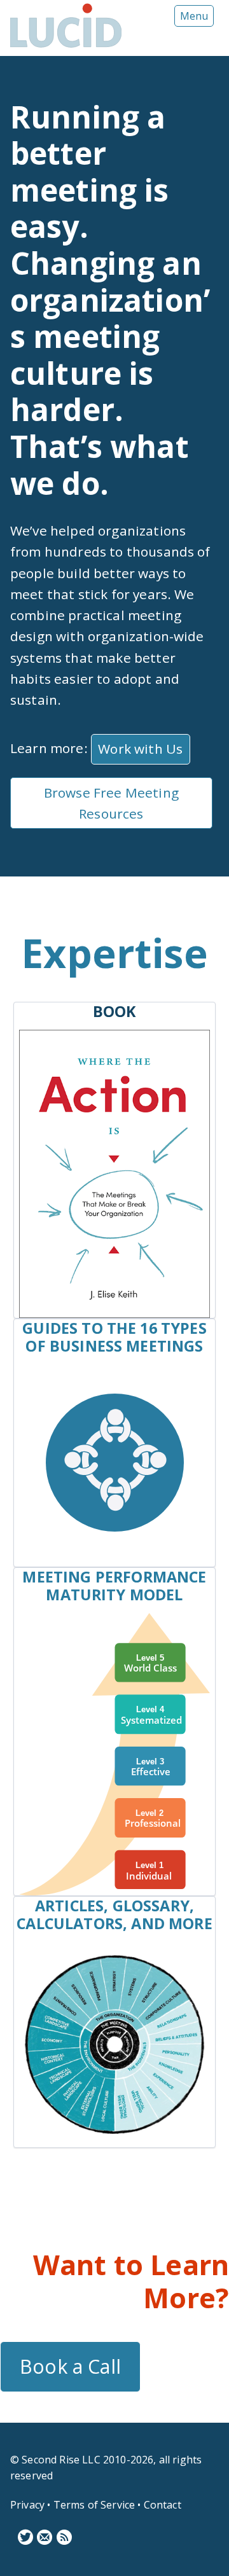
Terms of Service (94, 2505)
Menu (194, 16)
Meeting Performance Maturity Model (114, 1586)
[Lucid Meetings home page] (66, 47)
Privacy (27, 2505)
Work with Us (140, 749)
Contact (163, 2505)
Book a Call (70, 2366)
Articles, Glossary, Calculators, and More (114, 1915)
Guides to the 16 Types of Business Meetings (114, 1337)
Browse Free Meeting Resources (111, 803)
